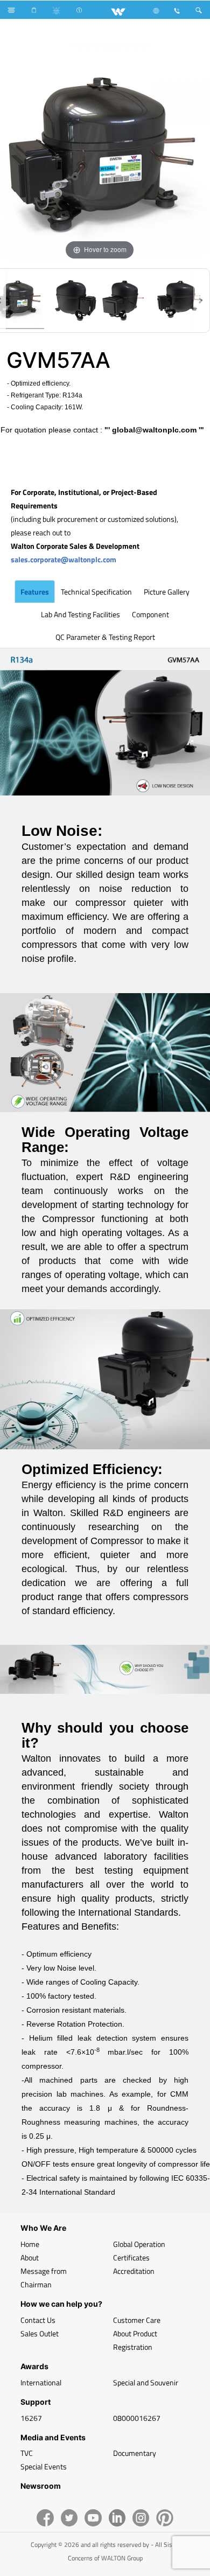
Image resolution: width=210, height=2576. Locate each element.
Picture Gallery (167, 592)
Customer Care (137, 2320)
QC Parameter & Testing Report (105, 637)
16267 (31, 2418)
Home (30, 2244)
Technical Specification (96, 592)
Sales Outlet (40, 2333)
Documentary (135, 2453)
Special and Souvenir (146, 2382)
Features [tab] (35, 592)
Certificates (131, 2257)
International (41, 2382)
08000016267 (137, 2418)
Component (150, 614)
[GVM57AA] (72, 301)
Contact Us (38, 2320)
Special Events (44, 2466)
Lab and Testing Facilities (80, 614)
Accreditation (134, 2271)
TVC (27, 2453)
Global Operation (139, 2244)
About (30, 2257)
